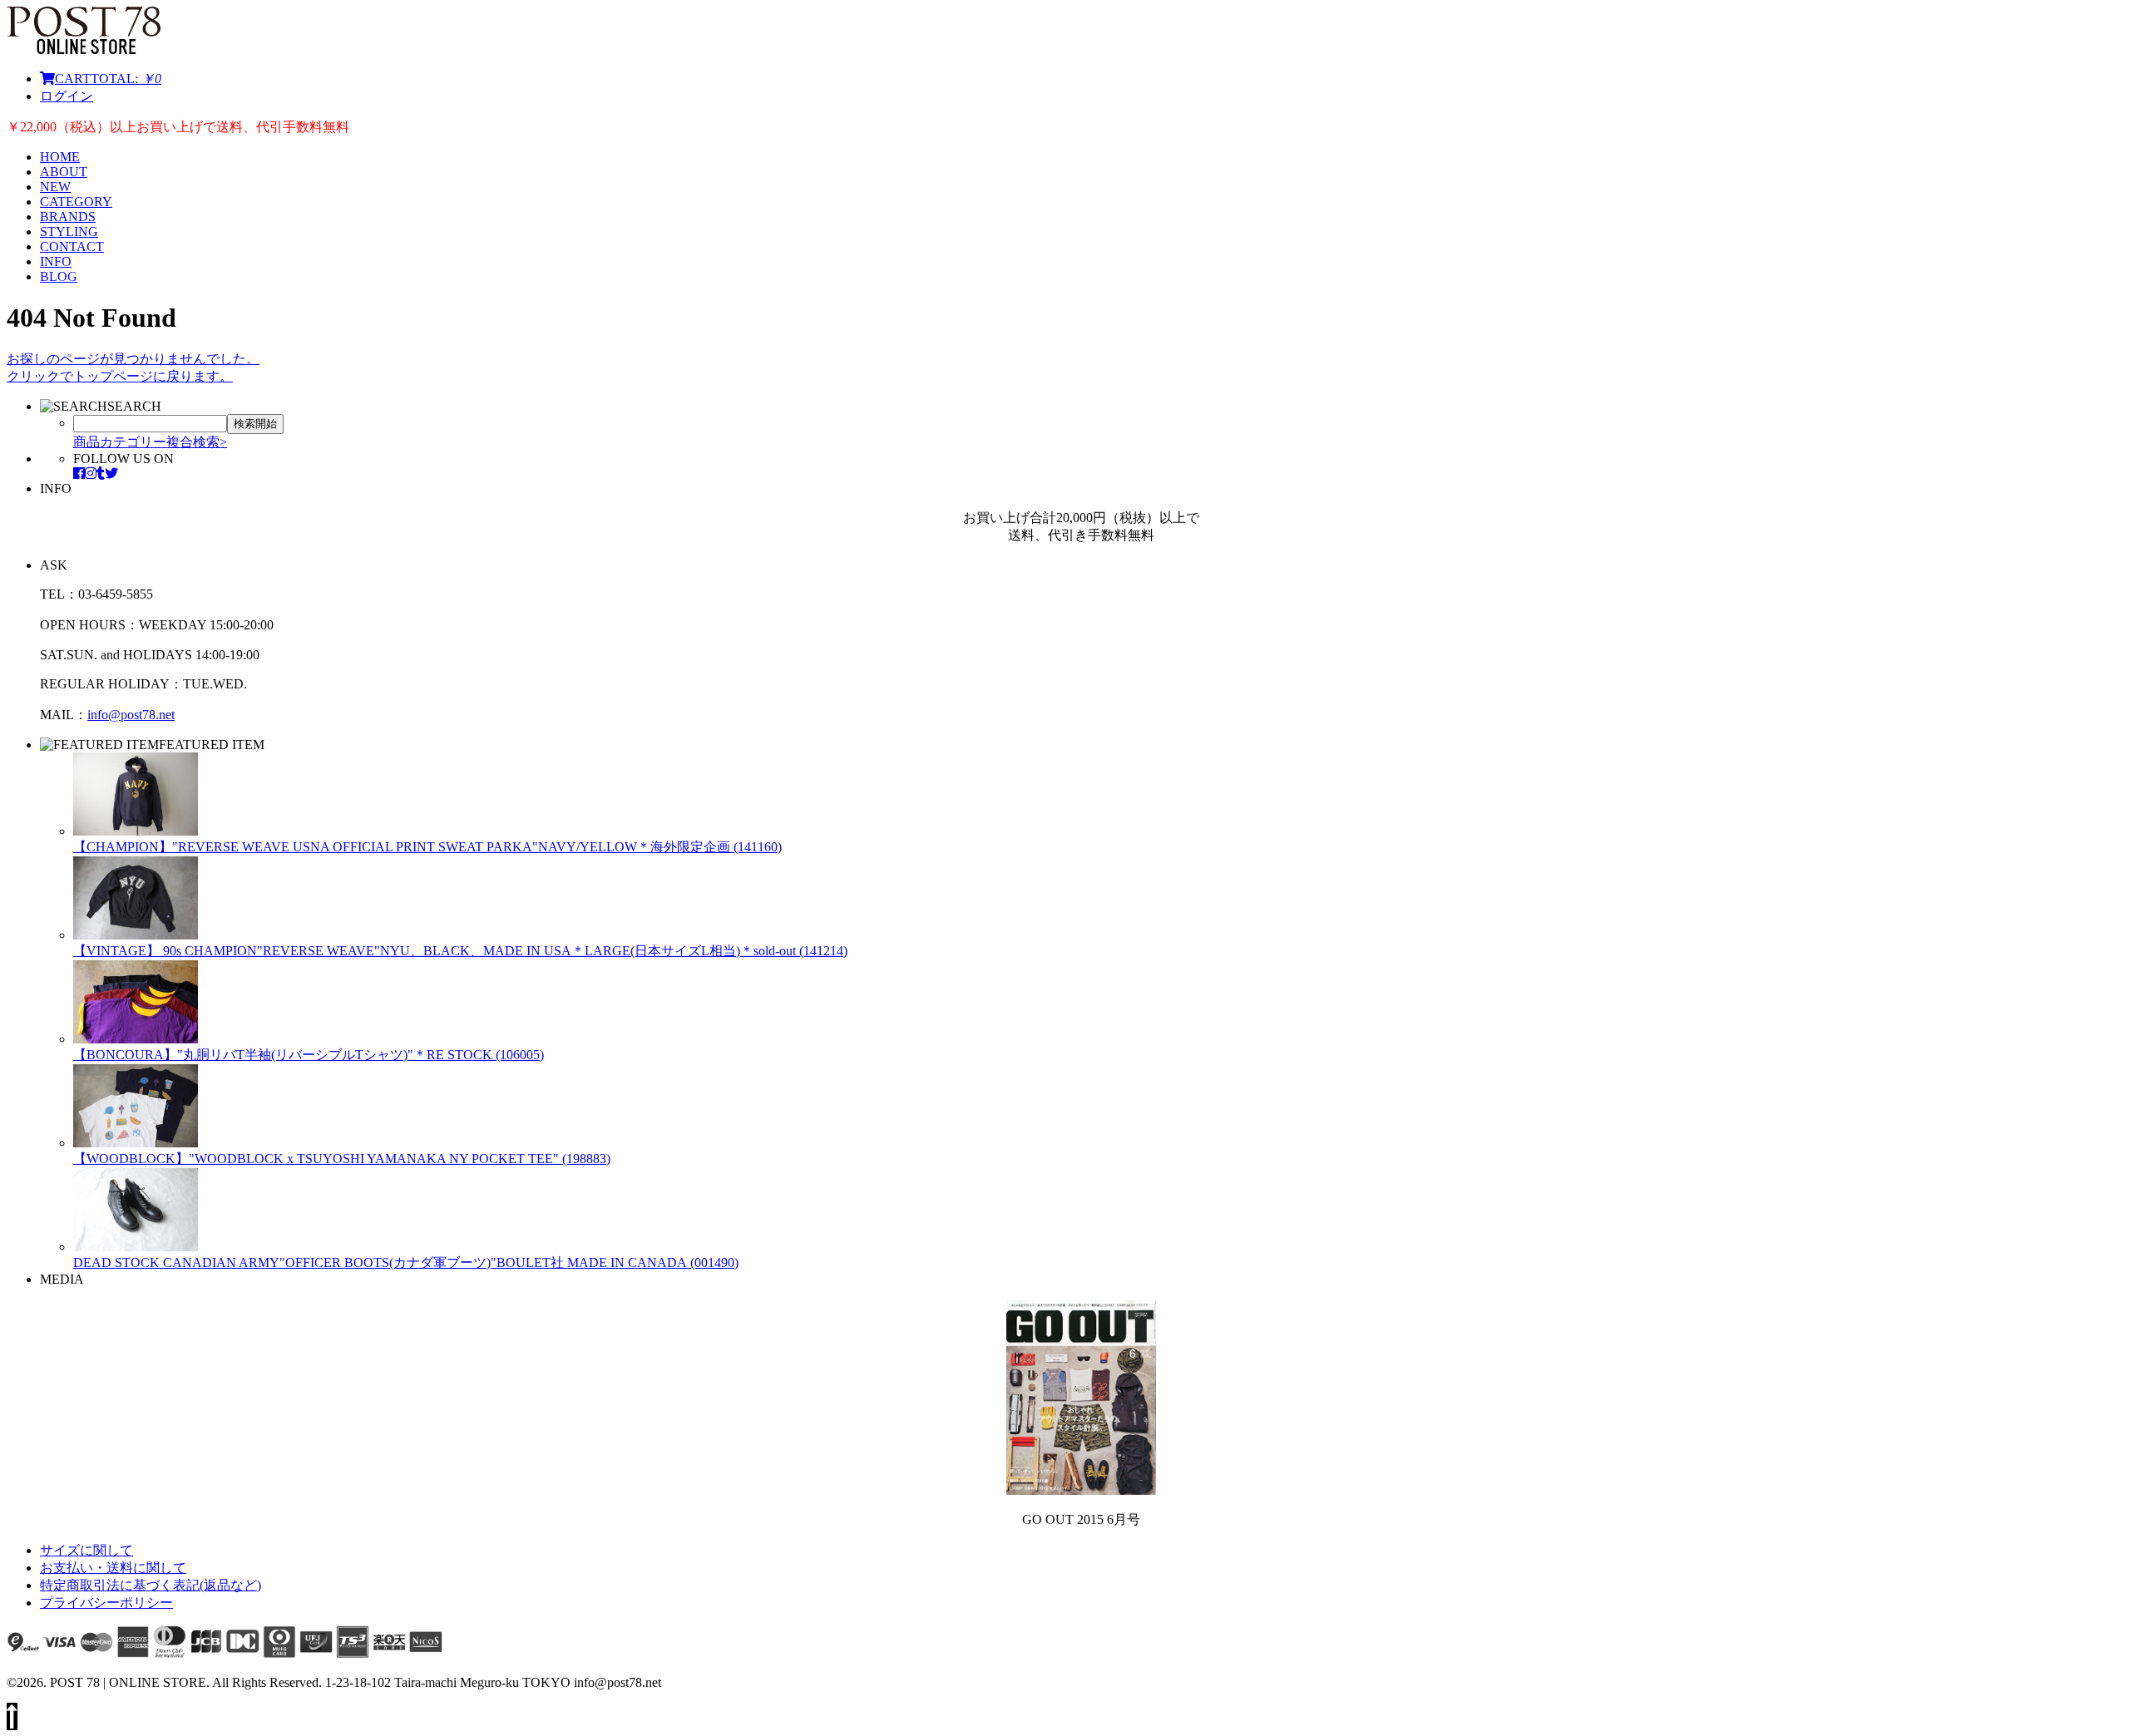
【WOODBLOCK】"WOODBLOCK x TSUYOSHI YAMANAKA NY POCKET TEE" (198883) (342, 1159)
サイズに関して (86, 1550)
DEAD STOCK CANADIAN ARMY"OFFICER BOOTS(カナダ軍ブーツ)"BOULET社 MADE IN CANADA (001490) (406, 1263)
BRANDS (68, 217)
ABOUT (64, 172)
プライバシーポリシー (106, 1603)
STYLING (69, 232)
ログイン (67, 96)
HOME (60, 157)
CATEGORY (76, 202)
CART (108, 79)
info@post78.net (131, 715)
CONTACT (72, 247)
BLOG (59, 276)
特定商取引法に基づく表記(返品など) (151, 1585)
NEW (55, 187)
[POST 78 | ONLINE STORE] (84, 49)
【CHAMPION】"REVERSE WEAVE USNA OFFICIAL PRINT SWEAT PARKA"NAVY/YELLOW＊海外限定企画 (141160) (427, 847)
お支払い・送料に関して (113, 1568)
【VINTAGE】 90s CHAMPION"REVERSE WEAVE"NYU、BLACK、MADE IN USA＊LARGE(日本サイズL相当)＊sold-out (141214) (460, 951)
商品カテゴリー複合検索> (150, 442)
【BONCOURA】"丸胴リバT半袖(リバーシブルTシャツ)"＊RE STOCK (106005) (309, 1055)
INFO (56, 261)
